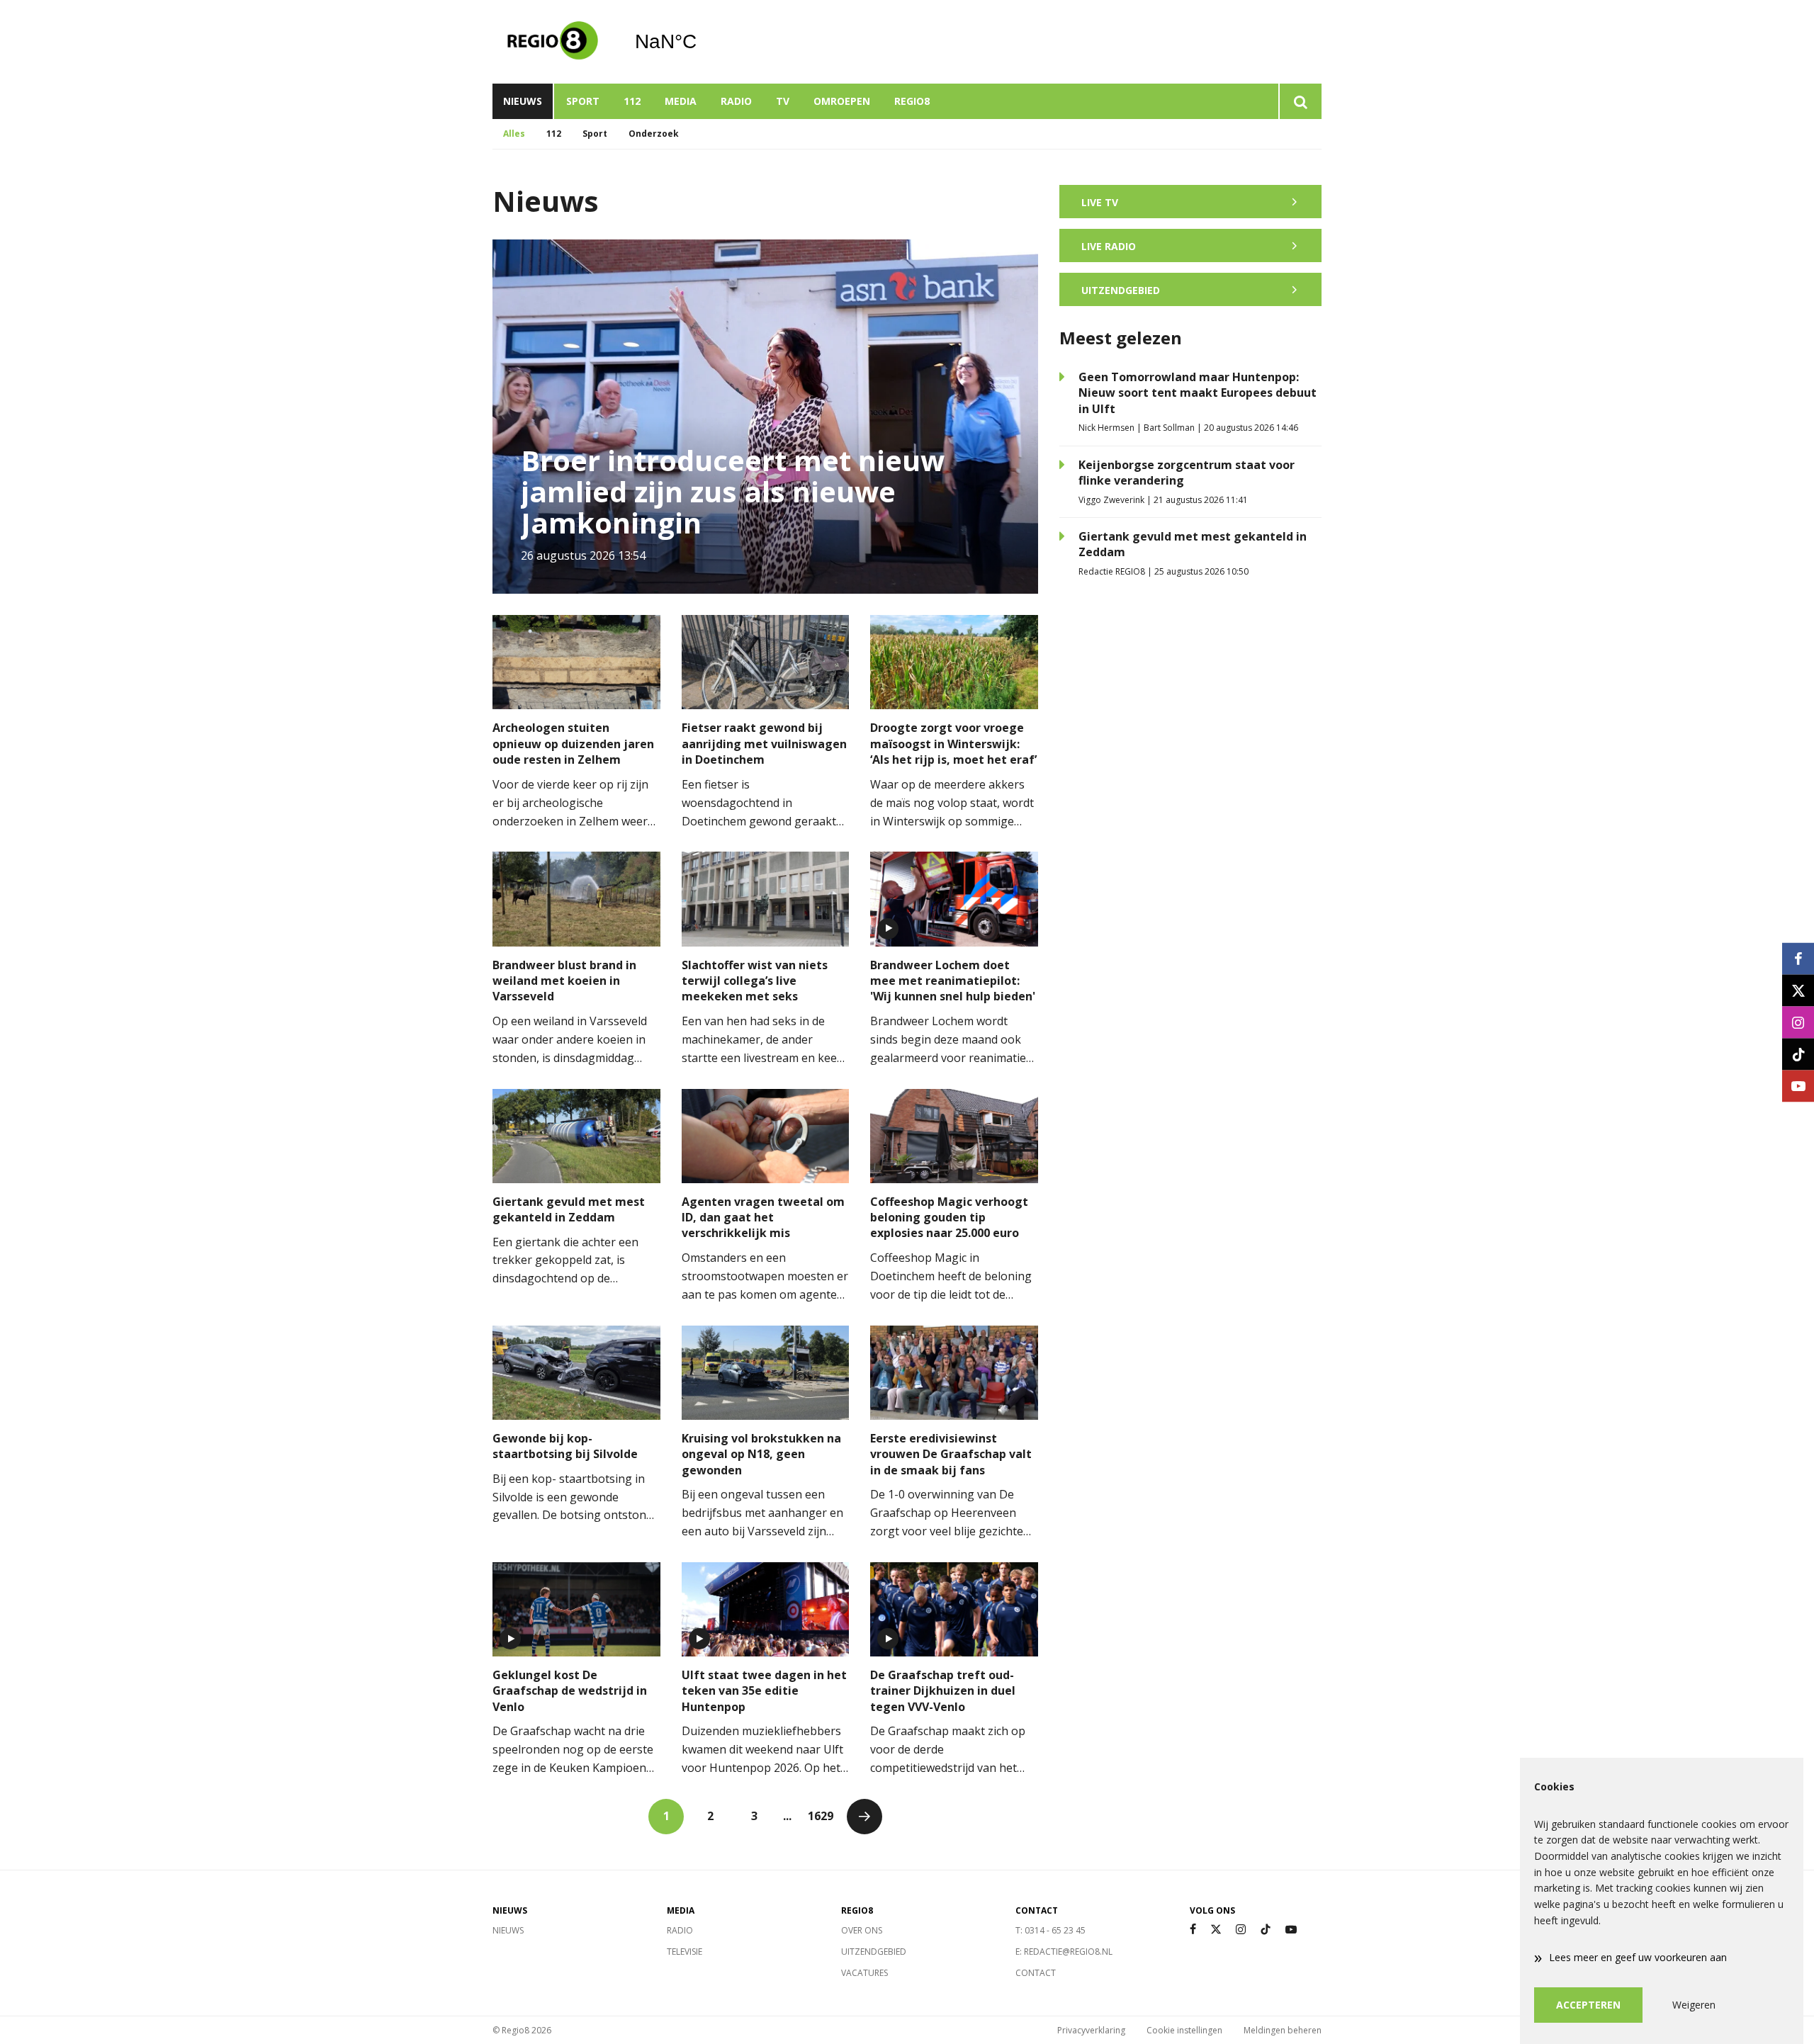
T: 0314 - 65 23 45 (1050, 1930)
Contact (1036, 1973)
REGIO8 (912, 101)
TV (783, 101)
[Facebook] (1193, 1930)
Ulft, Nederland (702, 42)
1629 (821, 1816)
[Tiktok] (1266, 1930)
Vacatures (864, 1973)
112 (632, 101)
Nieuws (523, 101)
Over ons (862, 1930)
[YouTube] (1291, 1930)
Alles (514, 134)
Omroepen (842, 101)
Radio (736, 101)
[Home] (553, 42)
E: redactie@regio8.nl (1064, 1952)
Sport (583, 101)
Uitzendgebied (874, 1952)
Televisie (685, 1952)
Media (681, 101)
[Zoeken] (1300, 101)
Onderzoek (654, 134)
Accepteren (1588, 2005)
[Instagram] (1241, 1930)
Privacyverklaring (1091, 2030)
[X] (1216, 1930)
